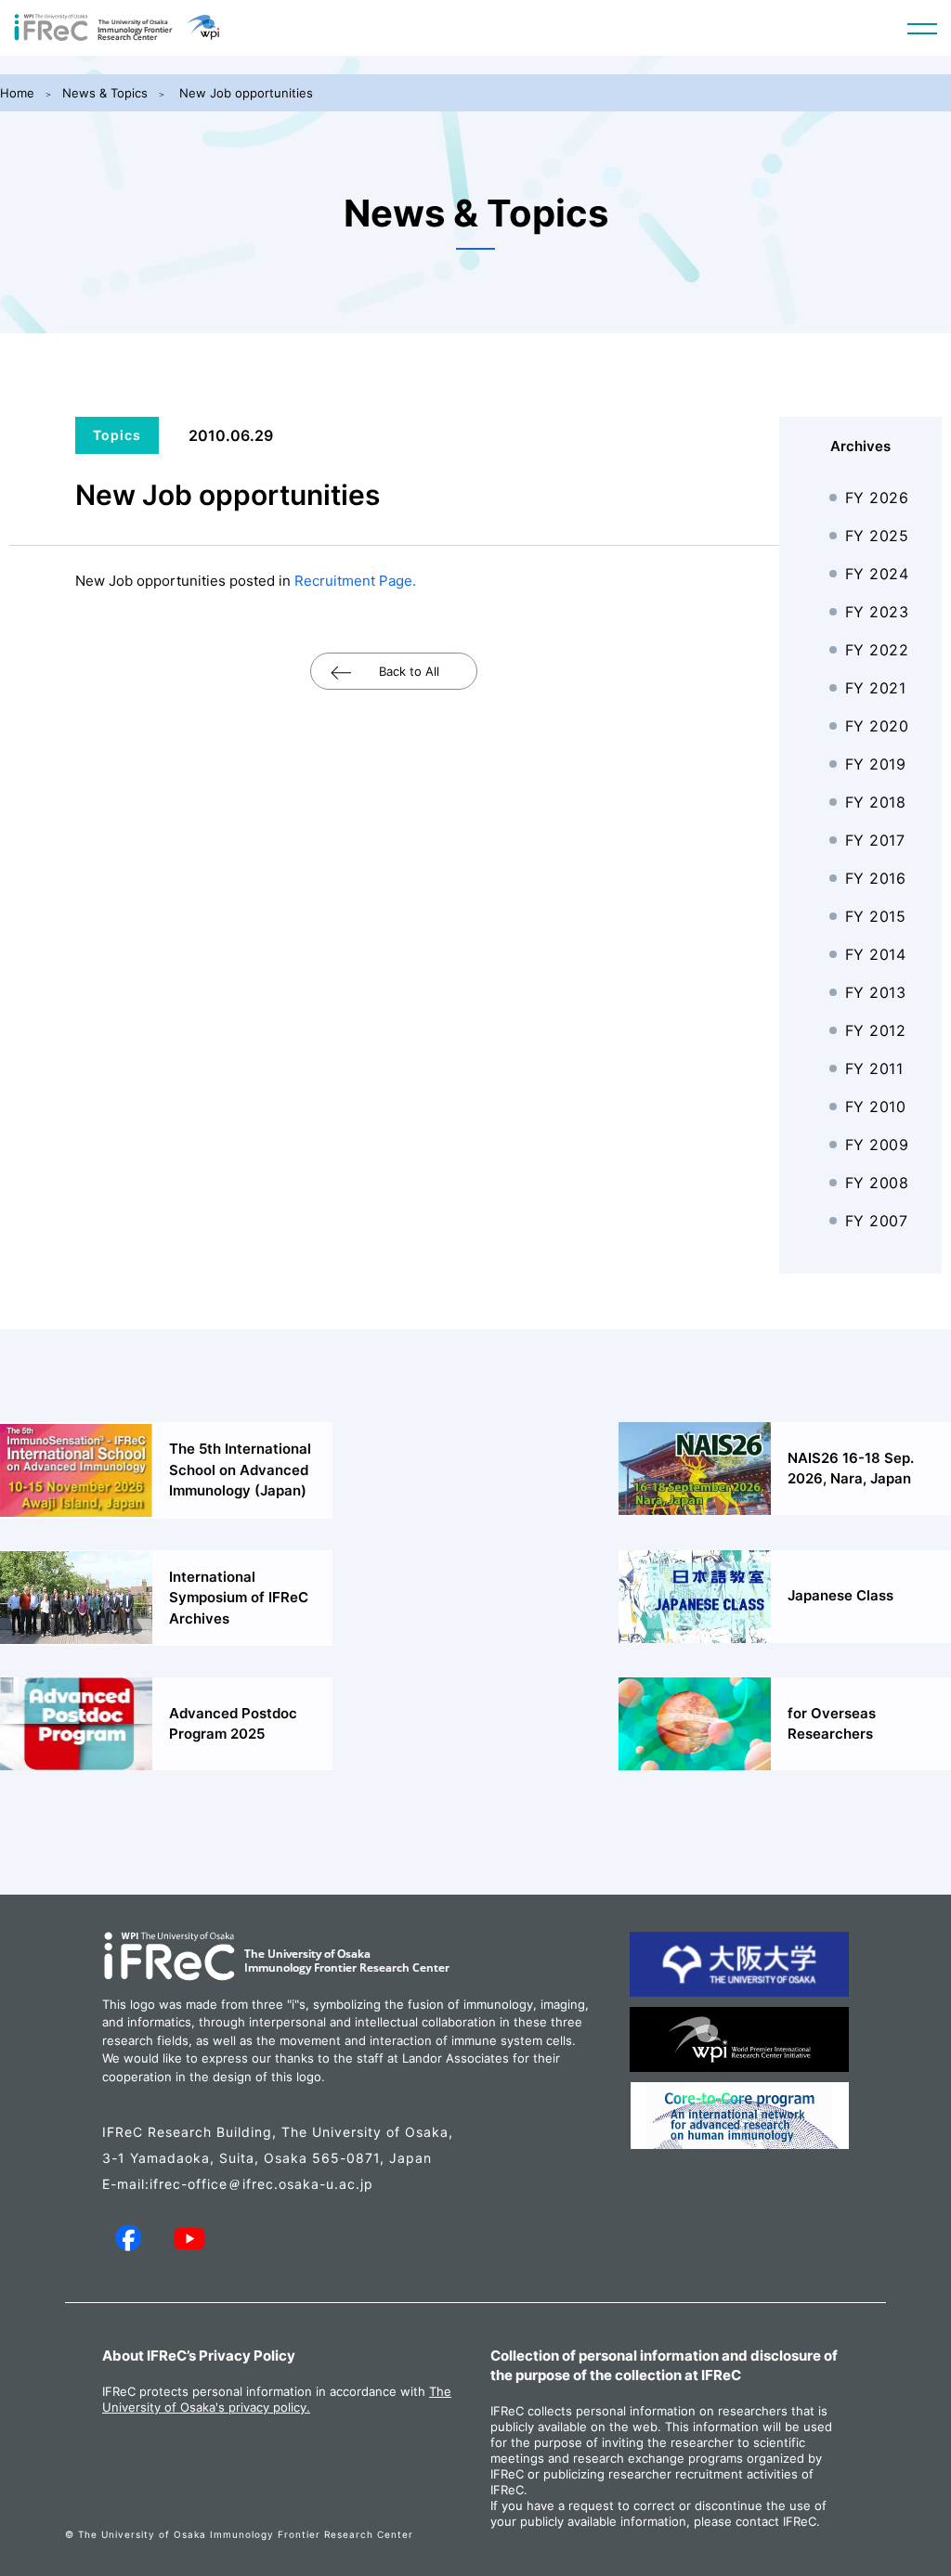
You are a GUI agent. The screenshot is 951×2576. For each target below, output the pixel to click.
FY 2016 (876, 878)
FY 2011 (874, 1068)
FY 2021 (876, 688)
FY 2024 (877, 574)
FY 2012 (876, 1030)
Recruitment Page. (355, 581)
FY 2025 (877, 536)
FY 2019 (876, 764)
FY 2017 (875, 840)
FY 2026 (877, 498)
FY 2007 (877, 1221)
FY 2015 (876, 916)
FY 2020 (877, 726)
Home (17, 93)
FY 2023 (877, 612)
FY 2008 (877, 1183)
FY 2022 (877, 650)
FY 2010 (876, 1107)
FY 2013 (876, 992)
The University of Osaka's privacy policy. (277, 2399)
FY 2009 (877, 1145)
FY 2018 (876, 802)
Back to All (409, 671)
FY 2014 (876, 954)
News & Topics (105, 93)
